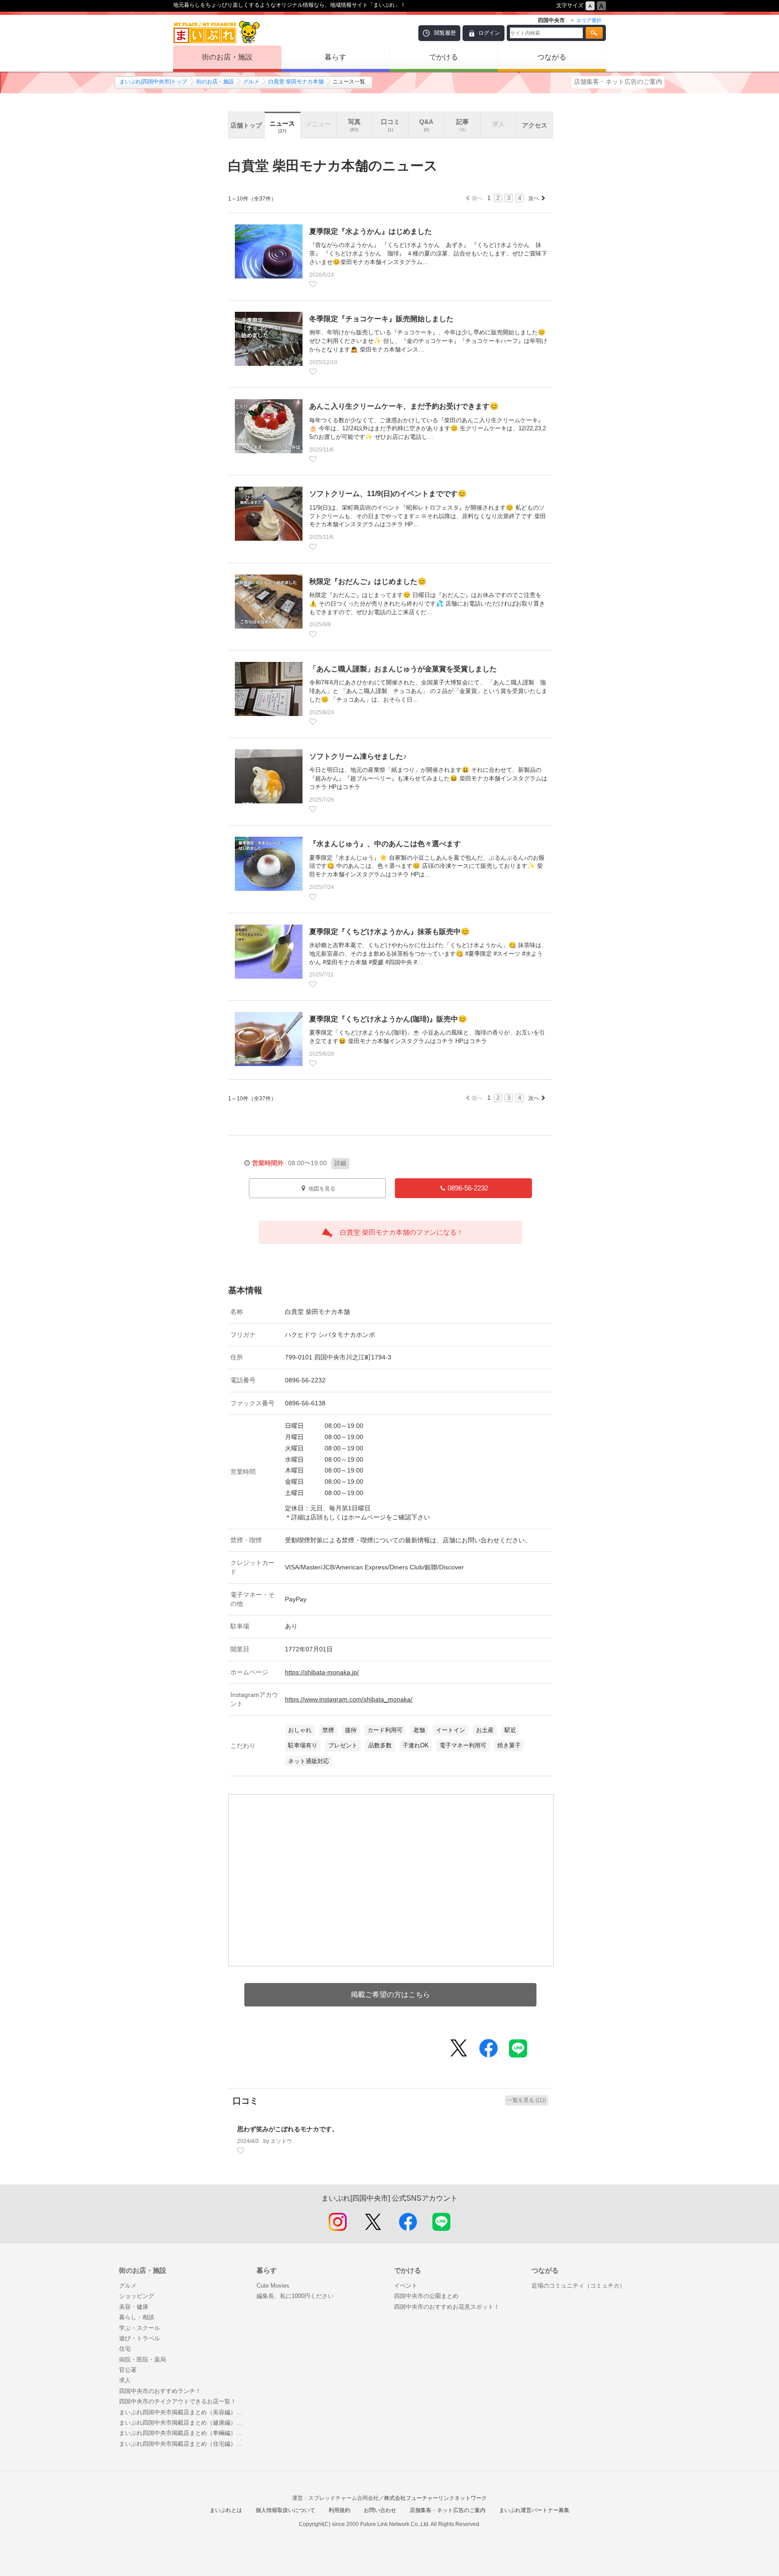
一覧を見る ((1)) (527, 2100)
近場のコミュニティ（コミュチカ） (578, 2286)
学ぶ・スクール (140, 2328)
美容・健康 (134, 2307)
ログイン (489, 33)
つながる (552, 57)
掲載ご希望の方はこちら (390, 1995)
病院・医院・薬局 (142, 2359)
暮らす (335, 57)
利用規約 (339, 2510)
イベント (406, 2286)
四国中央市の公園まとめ (426, 2296)
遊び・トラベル (140, 2338)
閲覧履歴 (445, 33)
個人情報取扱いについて (285, 2510)
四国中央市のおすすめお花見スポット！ (447, 2307)
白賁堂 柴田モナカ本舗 (296, 82)
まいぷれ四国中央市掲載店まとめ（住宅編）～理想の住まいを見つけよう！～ (183, 2444)
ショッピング (137, 2296)
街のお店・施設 (227, 57)
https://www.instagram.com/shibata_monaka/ (349, 1699)
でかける (444, 57)
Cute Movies (273, 2286)
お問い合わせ (380, 2510)
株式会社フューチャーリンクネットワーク (435, 2498)
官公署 (128, 2370)
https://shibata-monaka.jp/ (322, 1672)
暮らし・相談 (137, 2317)
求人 (125, 2380)
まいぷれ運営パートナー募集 (534, 2510)
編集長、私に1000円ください (295, 2296)
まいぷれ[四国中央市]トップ (153, 82)
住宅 (125, 2349)
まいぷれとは (226, 2510)
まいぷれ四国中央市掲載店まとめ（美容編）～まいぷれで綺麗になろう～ (183, 2412)
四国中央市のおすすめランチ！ (160, 2391)
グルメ (251, 82)
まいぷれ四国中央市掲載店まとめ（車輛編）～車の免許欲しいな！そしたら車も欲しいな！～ (183, 2433)
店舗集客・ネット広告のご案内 (618, 82)
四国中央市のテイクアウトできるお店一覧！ (178, 2401)
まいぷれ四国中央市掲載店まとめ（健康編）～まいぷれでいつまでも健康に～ (183, 2423)
